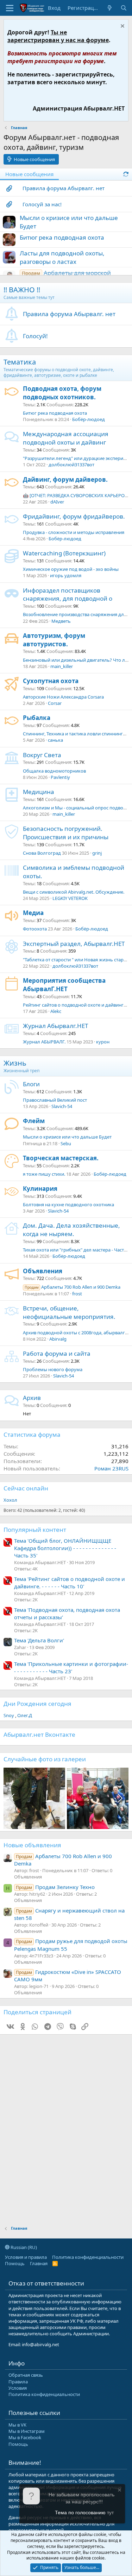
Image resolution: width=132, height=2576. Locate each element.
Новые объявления (32, 1845)
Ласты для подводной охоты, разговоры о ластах (62, 257)
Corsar (55, 703)
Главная (39, 2263)
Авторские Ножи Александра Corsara (63, 697)
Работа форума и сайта (57, 1353)
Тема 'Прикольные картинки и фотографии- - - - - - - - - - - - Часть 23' (71, 1667)
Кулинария (40, 1189)
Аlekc (56, 1011)
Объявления (43, 1271)
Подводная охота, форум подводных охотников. (62, 393)
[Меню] (10, 8)
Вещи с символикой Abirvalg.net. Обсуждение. (74, 892)
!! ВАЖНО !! (22, 290)
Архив (32, 1398)
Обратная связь (26, 2375)
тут (110, 2512)
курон (103, 1042)
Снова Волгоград (42, 853)
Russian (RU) (23, 2247)
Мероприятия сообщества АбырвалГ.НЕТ (64, 985)
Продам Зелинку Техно (55, 1887)
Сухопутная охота (51, 681)
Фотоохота (35, 929)
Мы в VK (17, 2425)
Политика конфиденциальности (88, 2257)
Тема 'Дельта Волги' (39, 1640)
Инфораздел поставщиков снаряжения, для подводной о (68, 595)
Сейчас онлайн (26, 1488)
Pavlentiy (60, 777)
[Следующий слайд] (119, 1798)
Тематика (20, 362)
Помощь (15, 2263)
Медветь (61, 621)
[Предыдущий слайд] (13, 1798)
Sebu (66, 1143)
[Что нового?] (110, 8)
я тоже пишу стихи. (44, 1174)
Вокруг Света (42, 755)
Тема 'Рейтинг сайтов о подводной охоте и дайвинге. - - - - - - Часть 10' (70, 1583)
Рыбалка (37, 718)
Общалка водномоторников (54, 771)
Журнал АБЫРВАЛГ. (44, 1042)
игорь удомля (66, 575)
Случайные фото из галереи (45, 1759)
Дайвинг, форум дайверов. (65, 479)
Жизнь (15, 1063)
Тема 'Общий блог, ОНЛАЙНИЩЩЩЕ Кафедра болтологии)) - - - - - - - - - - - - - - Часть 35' (65, 1548)
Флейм (34, 1121)
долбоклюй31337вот (71, 465)
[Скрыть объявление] (122, 27)
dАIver (57, 502)
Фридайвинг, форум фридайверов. (74, 516)
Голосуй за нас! (42, 204)
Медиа (33, 913)
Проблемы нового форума (53, 1369)
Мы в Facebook (25, 2437)
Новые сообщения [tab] (29, 174)
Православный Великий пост (55, 1100)
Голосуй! (35, 336)
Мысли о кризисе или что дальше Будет (67, 1137)
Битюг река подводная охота (62, 237)
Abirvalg (58, 1339)
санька (55, 740)
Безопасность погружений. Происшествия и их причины (66, 833)
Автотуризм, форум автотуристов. (54, 640)
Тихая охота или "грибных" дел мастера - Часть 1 (77, 1250)
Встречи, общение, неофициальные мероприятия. (69, 1312)
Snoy (9, 1715)
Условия (18, 2388)
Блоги (31, 1084)
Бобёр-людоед (89, 419)
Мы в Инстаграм (27, 2431)
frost (77, 1294)
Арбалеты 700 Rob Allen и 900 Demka (73, 1287)
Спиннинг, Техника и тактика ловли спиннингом (76, 734)
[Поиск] (124, 8)
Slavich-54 (62, 1106)
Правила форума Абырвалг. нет (64, 188)
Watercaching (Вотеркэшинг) (64, 553)
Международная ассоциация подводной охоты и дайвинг (66, 438)
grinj (97, 853)
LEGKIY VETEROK (70, 898)
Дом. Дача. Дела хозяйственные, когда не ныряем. (71, 1230)
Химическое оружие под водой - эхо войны (71, 569)
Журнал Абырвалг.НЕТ (55, 1026)
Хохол (10, 1500)
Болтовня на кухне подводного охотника (68, 1204)
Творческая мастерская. (61, 1158)
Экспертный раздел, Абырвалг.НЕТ (74, 944)
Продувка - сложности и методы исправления (74, 532)
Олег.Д (25, 1715)
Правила (18, 2382)
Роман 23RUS (111, 1468)
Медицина (39, 792)
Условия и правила (26, 2257)
